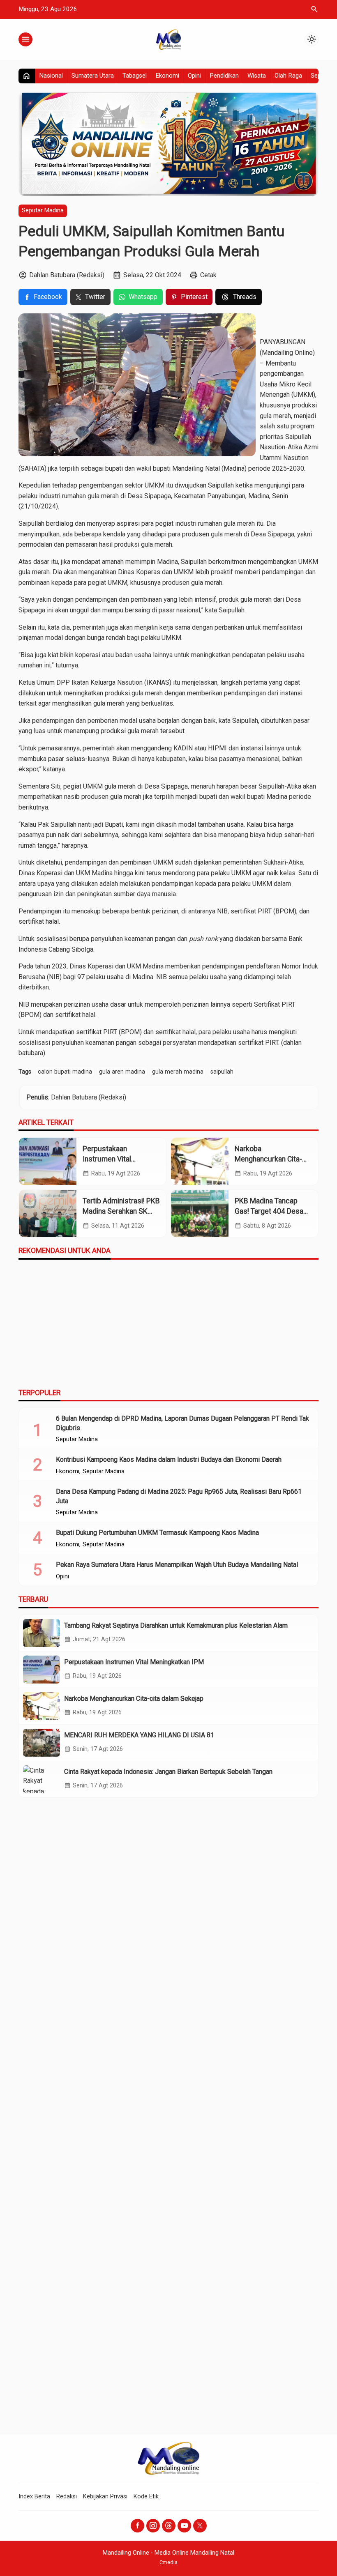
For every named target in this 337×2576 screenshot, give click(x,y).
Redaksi (67, 2497)
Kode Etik (146, 2497)
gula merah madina (178, 1072)
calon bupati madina (65, 1072)
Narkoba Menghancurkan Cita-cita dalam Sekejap (268, 1159)
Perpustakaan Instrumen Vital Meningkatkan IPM (112, 1159)
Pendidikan (224, 76)
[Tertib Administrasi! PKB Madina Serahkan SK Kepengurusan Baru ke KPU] (48, 1213)
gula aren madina (122, 1072)
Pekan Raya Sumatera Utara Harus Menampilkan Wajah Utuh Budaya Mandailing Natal (177, 1565)
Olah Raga (288, 76)
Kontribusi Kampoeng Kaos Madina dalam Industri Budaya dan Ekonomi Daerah (169, 1459)
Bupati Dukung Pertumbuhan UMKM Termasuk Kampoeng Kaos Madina (157, 1533)
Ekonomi (167, 76)
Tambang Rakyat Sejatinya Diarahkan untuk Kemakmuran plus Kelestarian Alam (176, 1625)
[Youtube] (184, 2526)
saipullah (222, 1072)
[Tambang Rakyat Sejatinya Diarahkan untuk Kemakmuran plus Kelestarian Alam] (42, 1633)
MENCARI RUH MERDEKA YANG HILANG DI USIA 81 (139, 1735)
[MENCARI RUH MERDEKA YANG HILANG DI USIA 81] (42, 1743)
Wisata (257, 76)
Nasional (51, 76)
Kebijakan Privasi (105, 2497)
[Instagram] (153, 2526)
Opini (194, 76)
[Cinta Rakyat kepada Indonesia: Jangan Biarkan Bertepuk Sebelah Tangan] (42, 1779)
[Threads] (169, 2526)
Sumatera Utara (93, 76)
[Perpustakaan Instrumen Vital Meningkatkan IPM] (48, 1161)
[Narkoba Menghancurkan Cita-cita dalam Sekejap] (200, 1161)
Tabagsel (135, 76)
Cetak (208, 275)
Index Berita (34, 2497)
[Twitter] (200, 2526)
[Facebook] (137, 2526)
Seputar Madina (43, 210)
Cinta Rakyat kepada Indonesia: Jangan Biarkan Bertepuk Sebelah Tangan (168, 1772)
